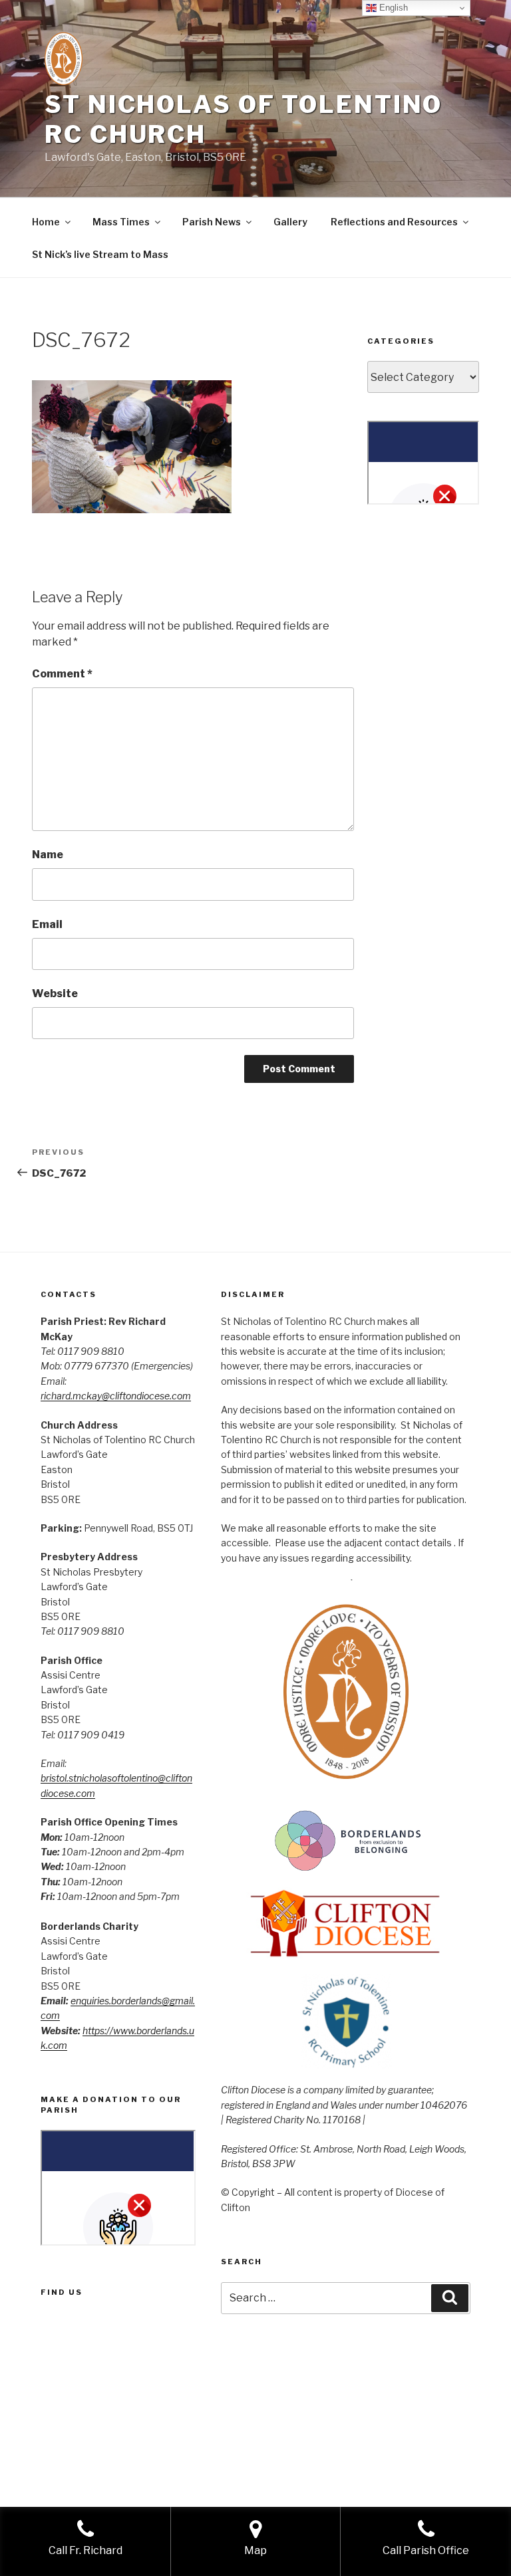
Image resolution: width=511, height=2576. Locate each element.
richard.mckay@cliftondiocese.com (116, 1396)
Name (48, 855)
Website (55, 994)
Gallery (290, 222)
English (392, 8)
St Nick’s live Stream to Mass (100, 254)
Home (46, 222)
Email (47, 924)
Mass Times (121, 222)
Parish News (212, 222)
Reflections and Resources (394, 222)
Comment (62, 674)
